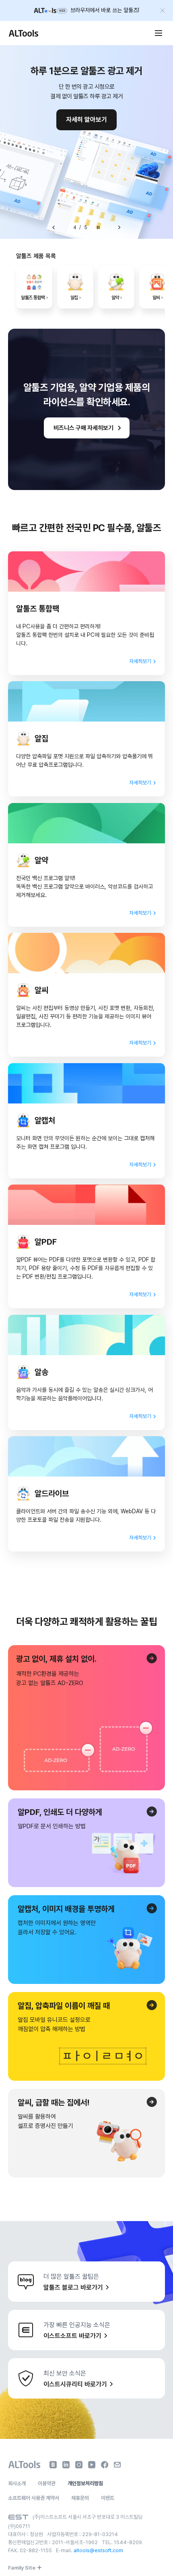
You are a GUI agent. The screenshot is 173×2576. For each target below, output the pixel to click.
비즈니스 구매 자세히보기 (83, 428)
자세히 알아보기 (86, 120)
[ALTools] (24, 2465)
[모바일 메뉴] (159, 33)
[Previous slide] (54, 227)
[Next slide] (119, 227)
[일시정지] (98, 227)
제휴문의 (80, 2498)
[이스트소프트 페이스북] (105, 2465)
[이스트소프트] (18, 2517)
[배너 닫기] (163, 10)
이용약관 (47, 2483)
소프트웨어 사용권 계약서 (34, 2498)
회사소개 (17, 2483)
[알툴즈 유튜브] (92, 2465)
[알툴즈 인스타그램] (79, 2465)
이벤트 (108, 2498)
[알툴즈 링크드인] (66, 2465)
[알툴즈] (23, 33)
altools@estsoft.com (98, 2550)
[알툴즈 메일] (117, 2465)
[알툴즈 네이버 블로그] (53, 2465)
